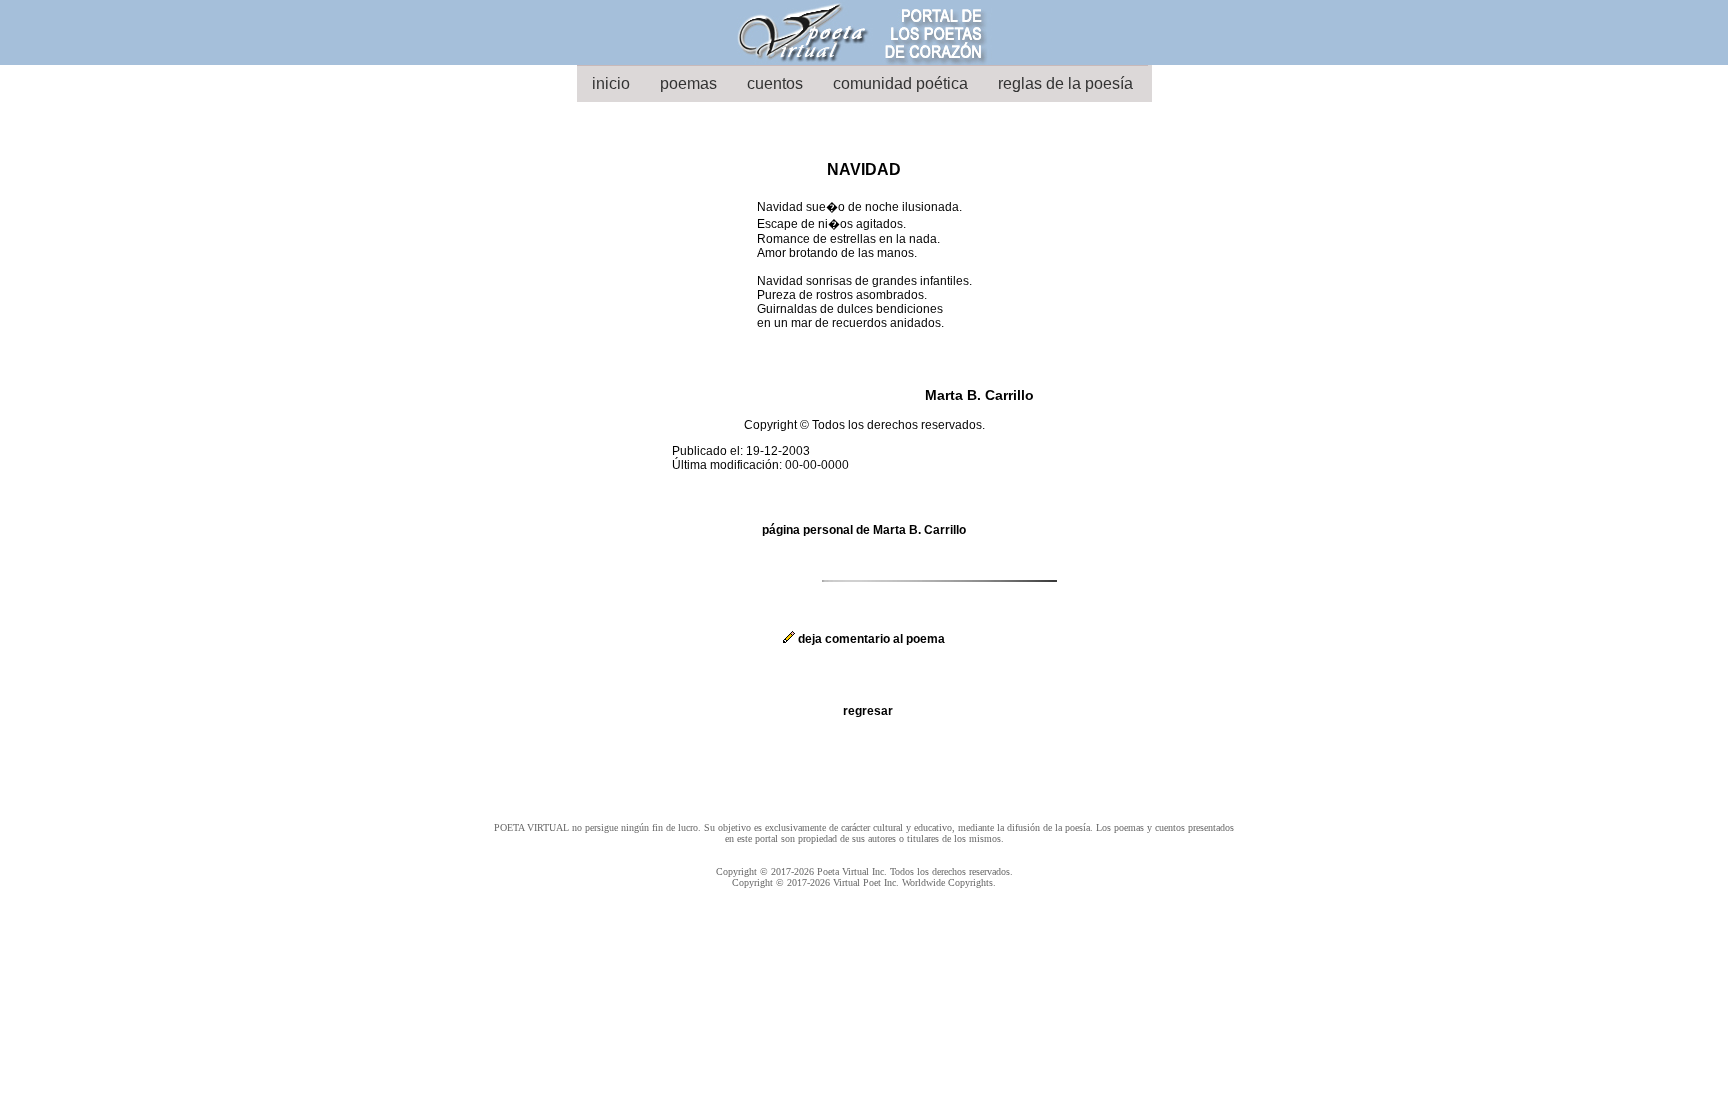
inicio (611, 83)
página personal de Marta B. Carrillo (864, 530)
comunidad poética (900, 83)
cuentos (775, 83)
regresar (868, 711)
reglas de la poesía (1065, 83)
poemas (688, 83)
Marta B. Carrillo (979, 395)
